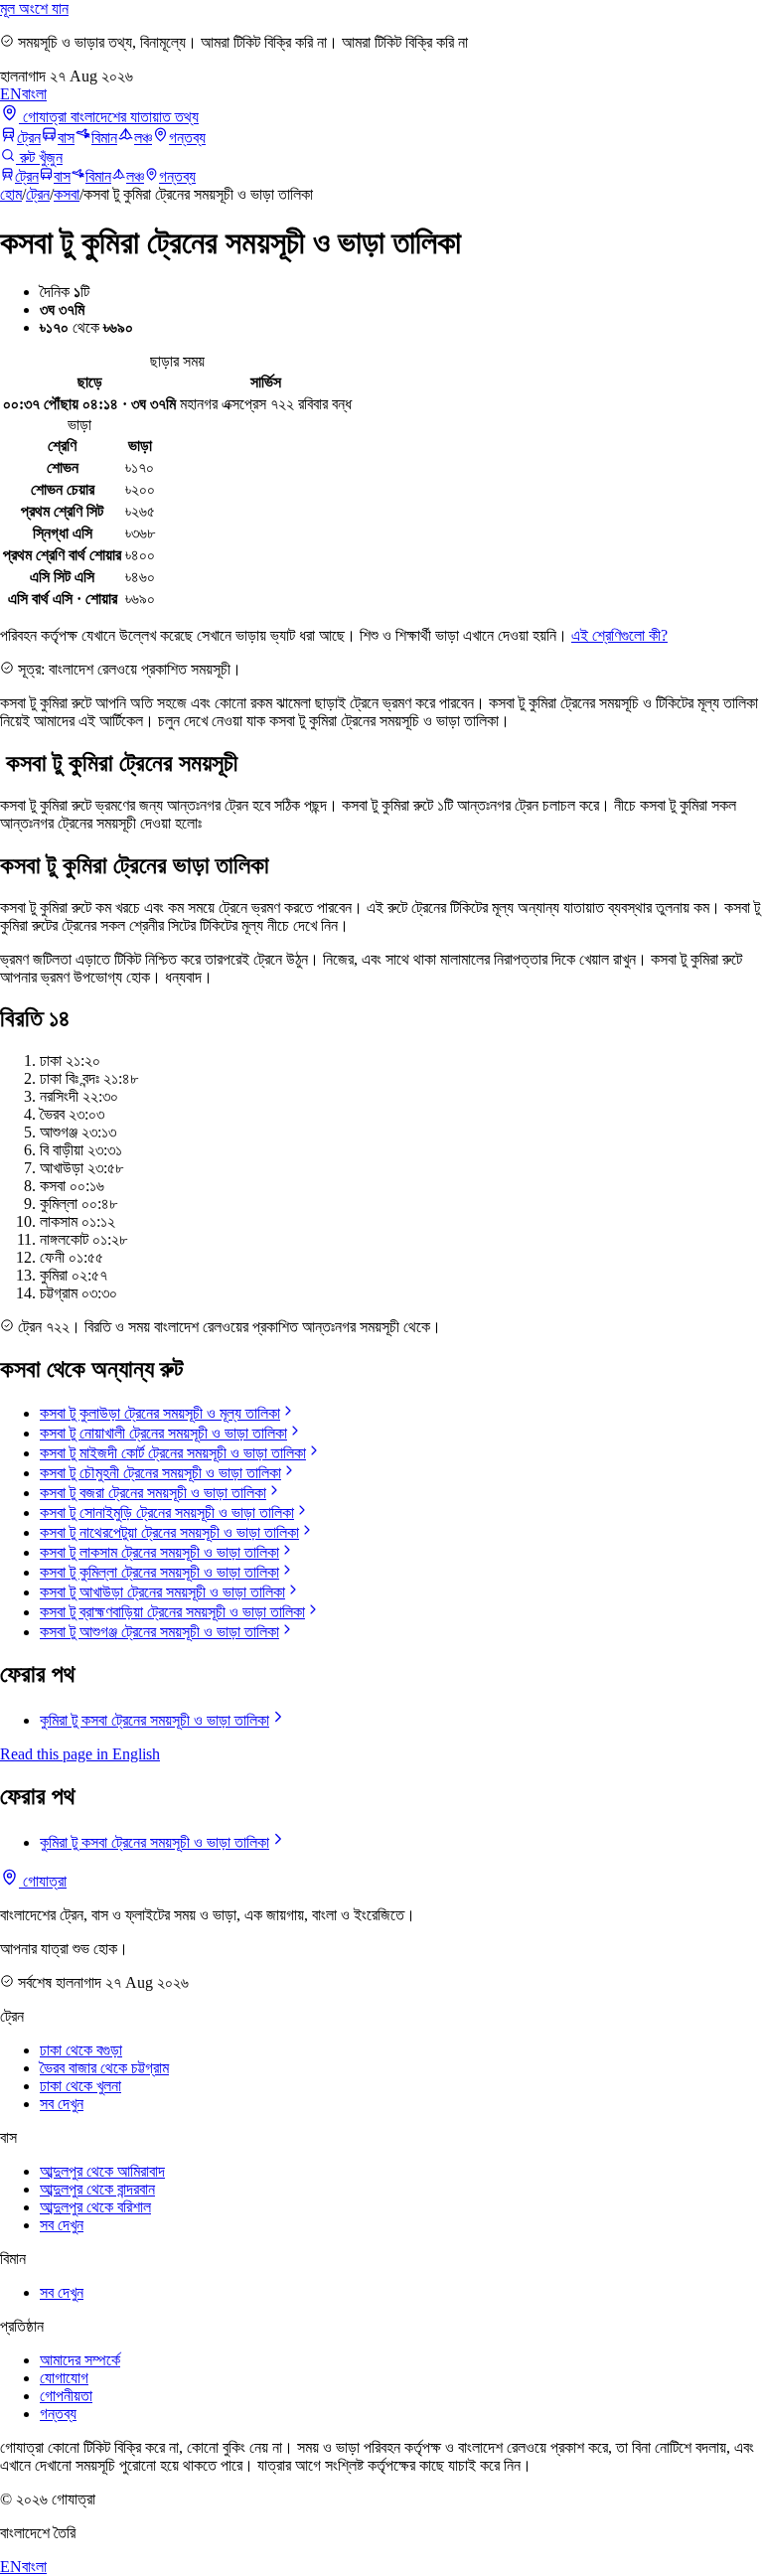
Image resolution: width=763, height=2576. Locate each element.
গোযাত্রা (43, 1881)
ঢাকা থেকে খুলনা (80, 2086)
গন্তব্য (187, 138)
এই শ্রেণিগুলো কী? (619, 635)
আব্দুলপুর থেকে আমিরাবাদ (102, 2171)
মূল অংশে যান (34, 8)
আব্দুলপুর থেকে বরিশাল (95, 2207)
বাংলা (34, 94)
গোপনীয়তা (66, 2396)
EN (11, 94)
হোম (11, 194)
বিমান (104, 138)
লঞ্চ (143, 138)
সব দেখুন (62, 2104)
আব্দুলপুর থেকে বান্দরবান (97, 2189)
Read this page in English (80, 1754)
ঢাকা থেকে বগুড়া (81, 2050)
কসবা (67, 194)
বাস (66, 138)
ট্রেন (29, 138)
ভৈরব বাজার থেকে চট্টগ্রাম (104, 2068)
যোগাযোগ (64, 2378)
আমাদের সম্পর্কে (80, 2360)
